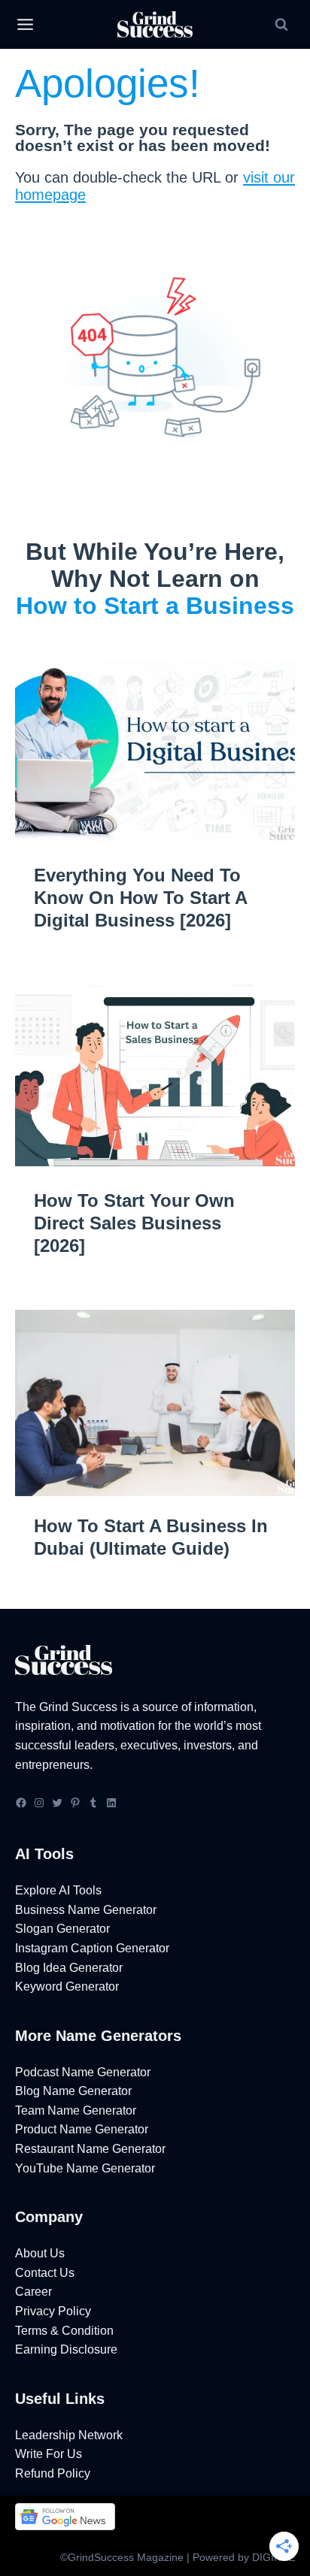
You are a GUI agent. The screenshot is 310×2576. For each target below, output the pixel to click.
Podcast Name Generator (83, 2072)
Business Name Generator (86, 1910)
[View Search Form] (281, 25)
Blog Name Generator (73, 2091)
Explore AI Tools (58, 1890)
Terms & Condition (64, 2331)
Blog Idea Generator (69, 1968)
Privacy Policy (53, 2311)
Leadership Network (69, 2435)
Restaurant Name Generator (90, 2149)
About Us (40, 2253)
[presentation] (155, 752)
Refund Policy (53, 2473)
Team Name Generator (76, 2110)
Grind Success (78, 1707)
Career (33, 2292)
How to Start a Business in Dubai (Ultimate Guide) (151, 1537)
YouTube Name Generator (85, 2168)
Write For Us (49, 2454)
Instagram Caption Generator (92, 1948)
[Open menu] (25, 25)
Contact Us (45, 2273)
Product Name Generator (82, 2129)
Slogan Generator (62, 1929)
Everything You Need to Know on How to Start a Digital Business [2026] (140, 898)
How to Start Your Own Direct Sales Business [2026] (134, 1223)
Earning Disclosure (66, 2349)
